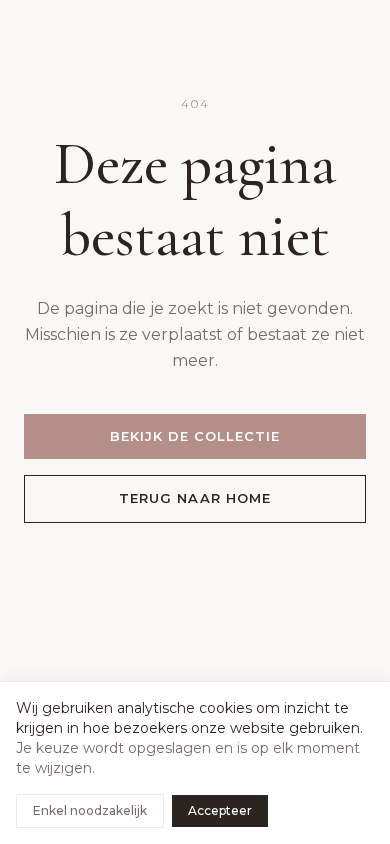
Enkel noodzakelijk (90, 810)
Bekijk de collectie (195, 436)
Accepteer (220, 810)
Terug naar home (195, 498)
